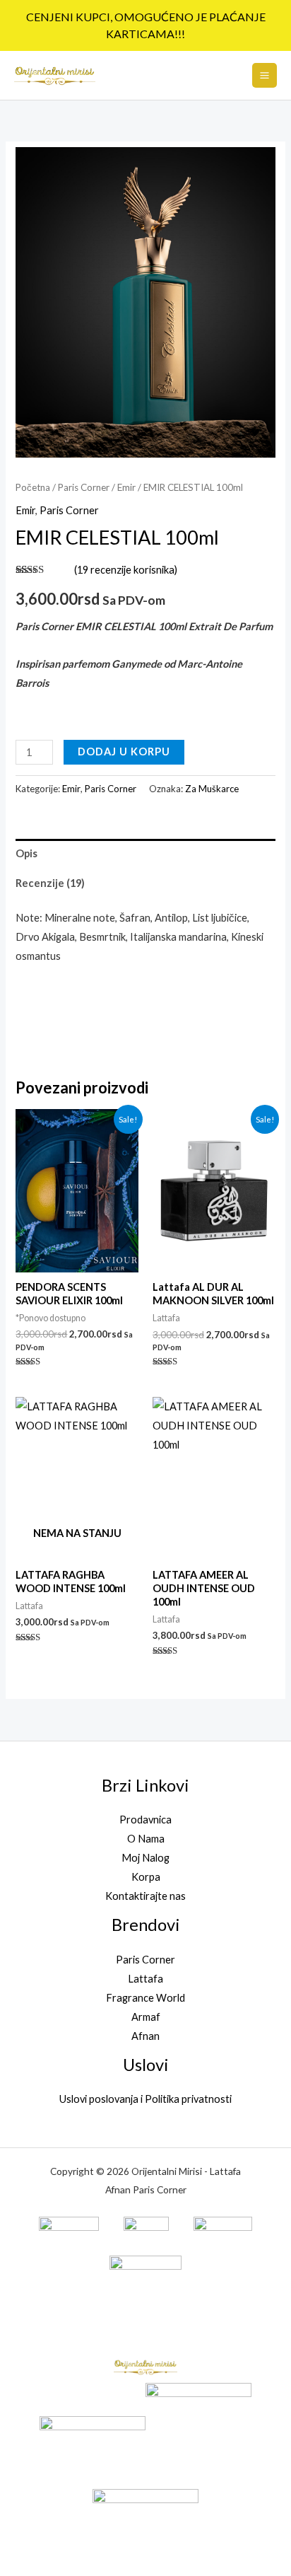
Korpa (146, 1877)
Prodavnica (145, 1820)
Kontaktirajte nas (145, 1896)
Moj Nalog (145, 1858)
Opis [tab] (26, 853)
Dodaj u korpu (124, 752)
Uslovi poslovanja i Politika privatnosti (145, 2099)
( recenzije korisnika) (126, 570)
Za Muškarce (212, 789)
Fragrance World (145, 1998)
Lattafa (145, 1979)
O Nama (146, 1839)
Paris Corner (84, 487)
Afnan (145, 2036)
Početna (33, 487)
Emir (126, 487)
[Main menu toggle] (265, 75)
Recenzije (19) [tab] (50, 883)
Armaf (146, 2017)
